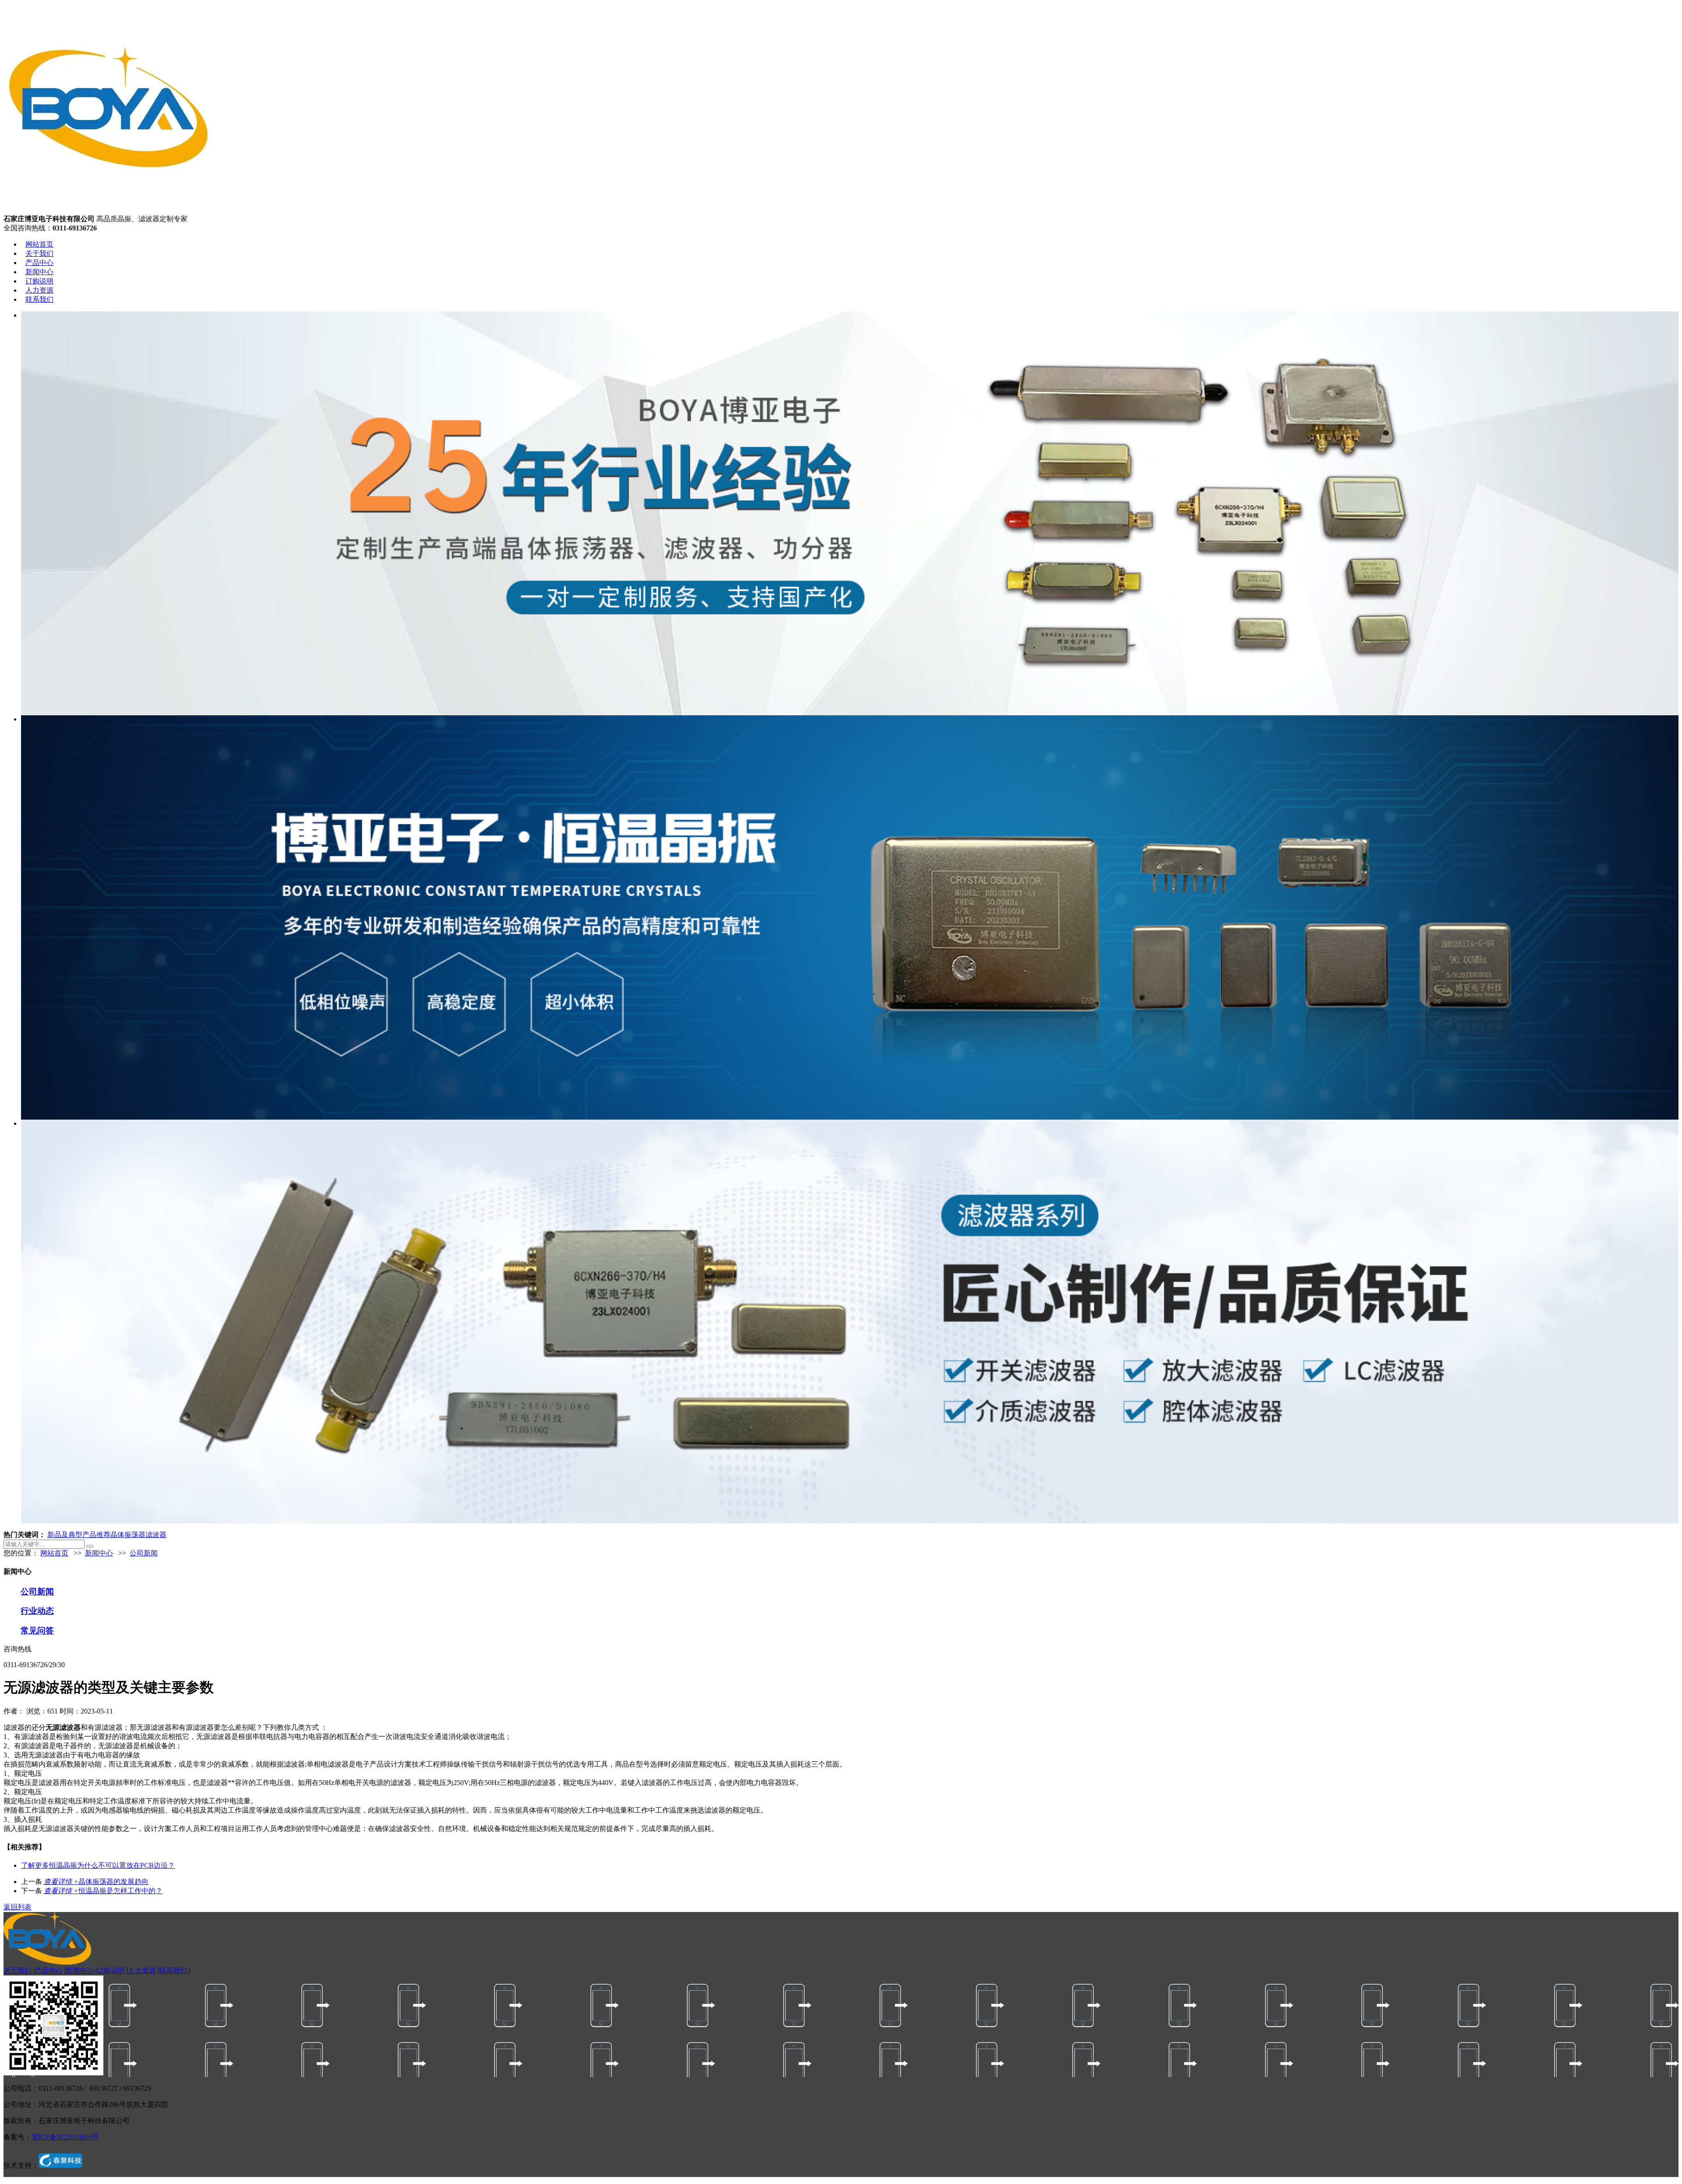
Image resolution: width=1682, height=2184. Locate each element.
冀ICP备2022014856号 (65, 2137)
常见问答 (37, 1631)
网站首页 (39, 244)
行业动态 (37, 1611)
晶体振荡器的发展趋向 (96, 1882)
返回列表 (18, 1907)
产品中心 (39, 263)
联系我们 (39, 299)
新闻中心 (39, 272)
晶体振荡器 (128, 1535)
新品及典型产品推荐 (79, 1535)
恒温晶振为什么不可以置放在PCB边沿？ (98, 1865)
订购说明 (39, 281)
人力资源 (39, 290)
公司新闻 (144, 1553)
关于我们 (39, 253)
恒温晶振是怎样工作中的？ (103, 1891)
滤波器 (156, 1535)
